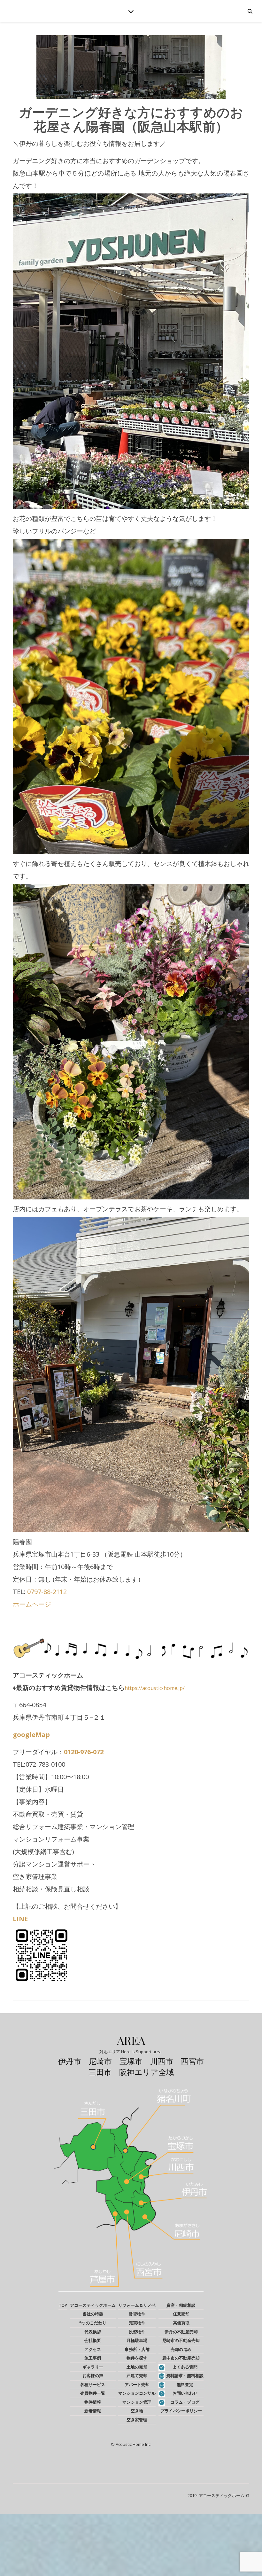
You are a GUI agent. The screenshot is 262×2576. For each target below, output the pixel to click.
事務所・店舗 (137, 2349)
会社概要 (93, 2340)
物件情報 (93, 2402)
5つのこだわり (93, 2323)
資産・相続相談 (181, 2305)
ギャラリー (93, 2367)
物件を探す (137, 2358)
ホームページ (32, 1604)
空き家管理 (137, 2420)
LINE (20, 1919)
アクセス (93, 2349)
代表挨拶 (93, 2332)
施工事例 (93, 2358)
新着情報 (93, 2411)
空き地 (137, 2411)
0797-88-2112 (47, 1592)
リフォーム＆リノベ (137, 2305)
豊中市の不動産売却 (181, 2358)
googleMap (31, 1735)
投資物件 (137, 2332)
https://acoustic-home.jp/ (155, 1688)
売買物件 (137, 2323)
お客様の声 (93, 2376)
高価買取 (181, 2323)
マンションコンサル (137, 2393)
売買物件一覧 (93, 2393)
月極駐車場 (137, 2340)
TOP (63, 2305)
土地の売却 (137, 2367)
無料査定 (185, 2384)
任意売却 (181, 2314)
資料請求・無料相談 (185, 2376)
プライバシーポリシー (181, 2411)
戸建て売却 (137, 2376)
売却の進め (181, 2349)
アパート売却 (137, 2384)
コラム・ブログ (185, 2402)
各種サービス (93, 2384)
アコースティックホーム (93, 2305)
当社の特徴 (93, 2314)
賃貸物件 (137, 2314)
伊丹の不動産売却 (181, 2332)
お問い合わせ (185, 2393)
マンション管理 (137, 2402)
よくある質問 (185, 2367)
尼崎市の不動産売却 (181, 2340)
